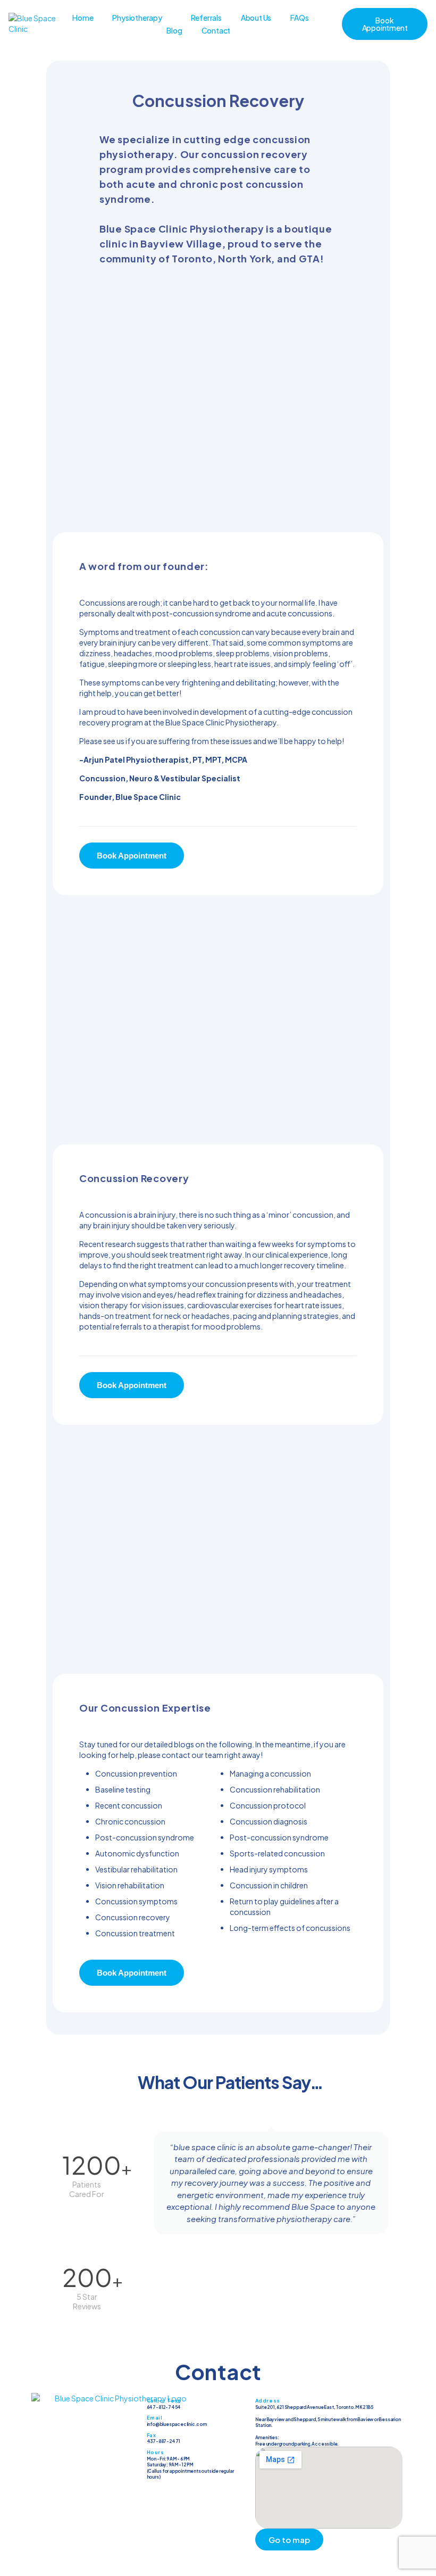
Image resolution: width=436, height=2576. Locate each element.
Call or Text (164, 2401)
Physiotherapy (137, 18)
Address (268, 2401)
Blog (174, 30)
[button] (142, 2189)
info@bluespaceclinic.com (177, 2424)
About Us (256, 18)
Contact (216, 30)
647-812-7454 (164, 2407)
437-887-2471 (164, 2441)
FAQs (299, 18)
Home (83, 18)
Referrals (206, 18)
